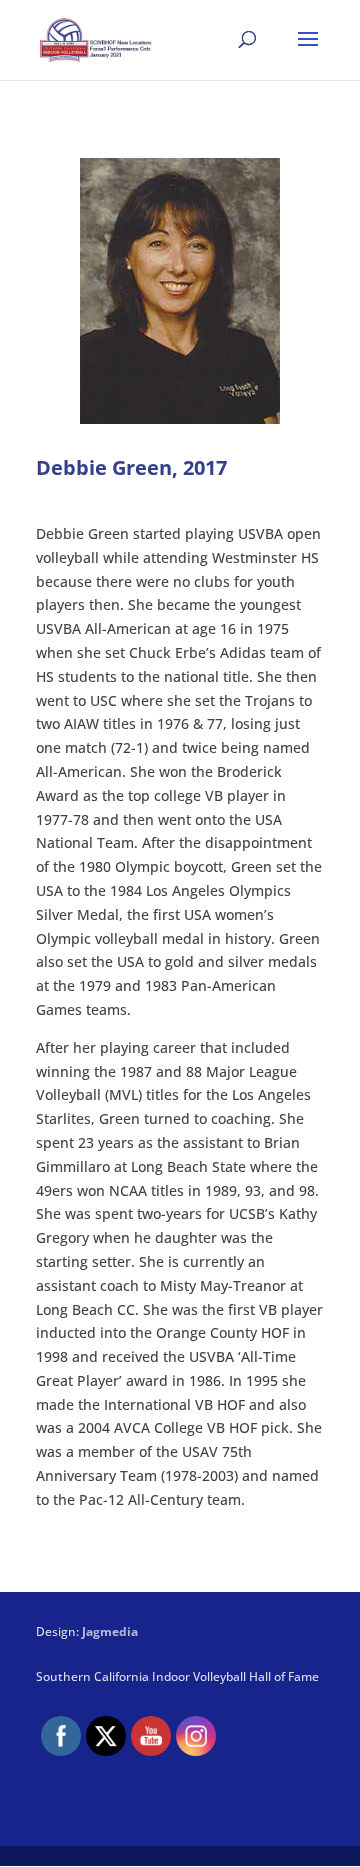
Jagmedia (110, 1631)
